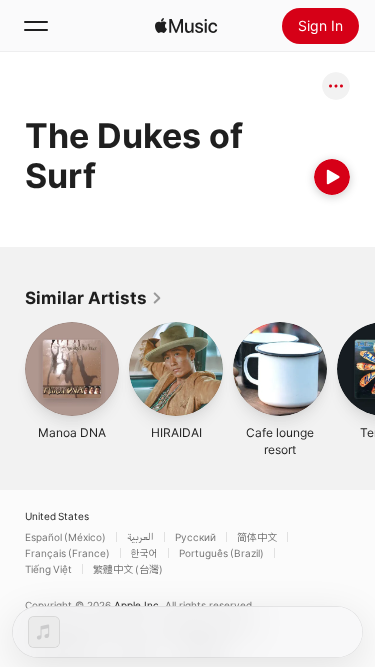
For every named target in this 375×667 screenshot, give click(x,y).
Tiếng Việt (48, 569)
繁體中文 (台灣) (128, 569)
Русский (195, 537)
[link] (94, 298)
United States (57, 516)
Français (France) (67, 553)
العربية (140, 537)
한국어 (144, 553)
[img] (186, 26)
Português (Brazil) (221, 553)
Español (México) (65, 537)
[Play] (332, 177)
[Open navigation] (36, 26)
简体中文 (257, 537)
